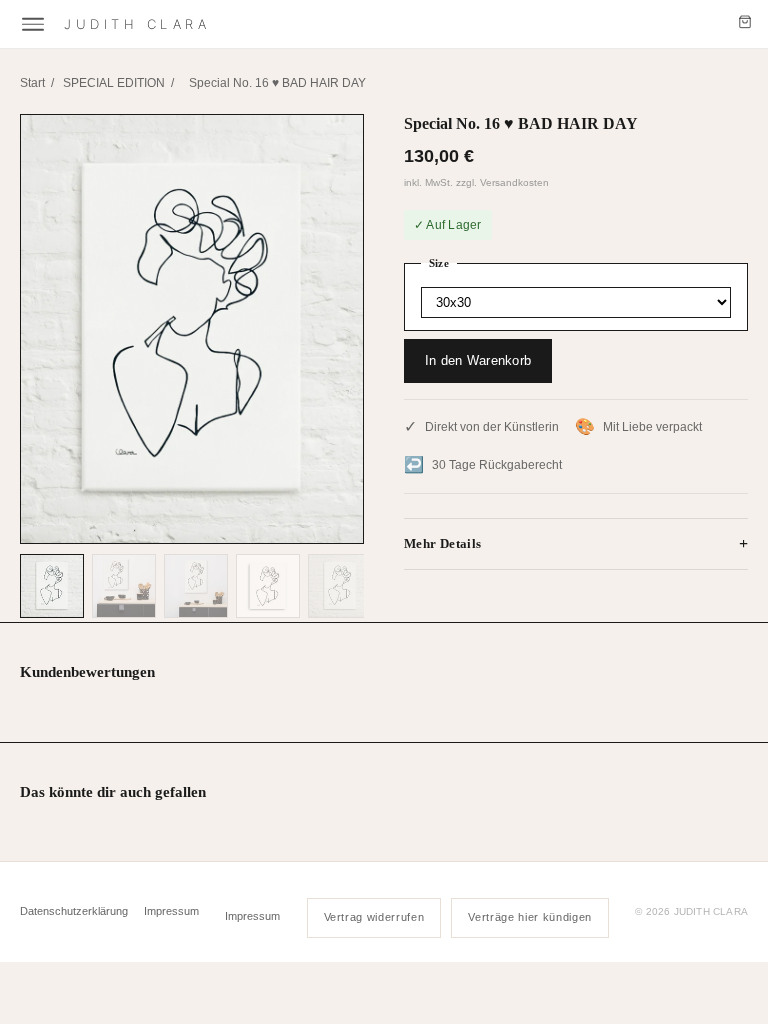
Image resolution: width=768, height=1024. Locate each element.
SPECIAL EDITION (114, 83)
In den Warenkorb (478, 360)
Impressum (171, 911)
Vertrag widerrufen (374, 917)
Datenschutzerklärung (74, 911)
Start (32, 83)
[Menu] (33, 24)
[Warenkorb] (745, 24)
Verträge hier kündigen (530, 917)
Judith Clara (137, 24)
